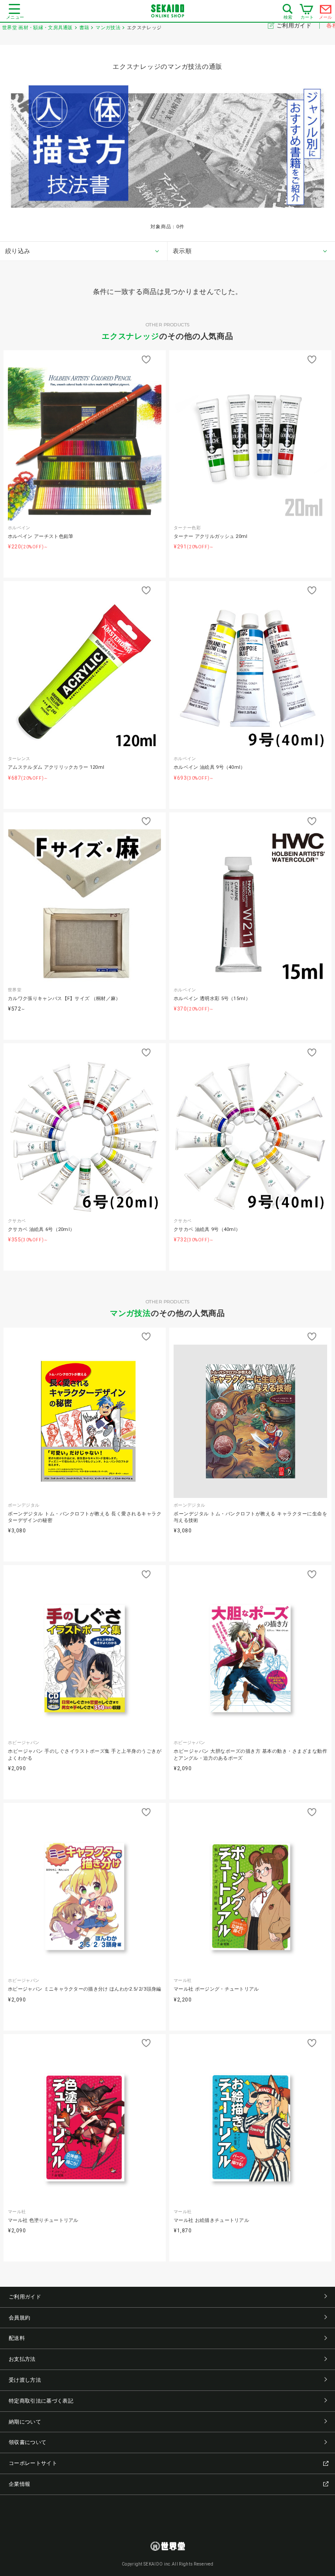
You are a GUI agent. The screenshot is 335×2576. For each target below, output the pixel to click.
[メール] (326, 11)
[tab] (84, 251)
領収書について (27, 2442)
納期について (25, 2422)
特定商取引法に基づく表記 (41, 2401)
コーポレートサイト (33, 2463)
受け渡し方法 (25, 2380)
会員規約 (19, 2318)
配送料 (17, 2338)
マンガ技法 (131, 1313)
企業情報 (19, 2484)
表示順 (182, 251)
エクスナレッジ (130, 336)
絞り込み (18, 251)
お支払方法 (22, 2359)
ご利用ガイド (295, 25)
